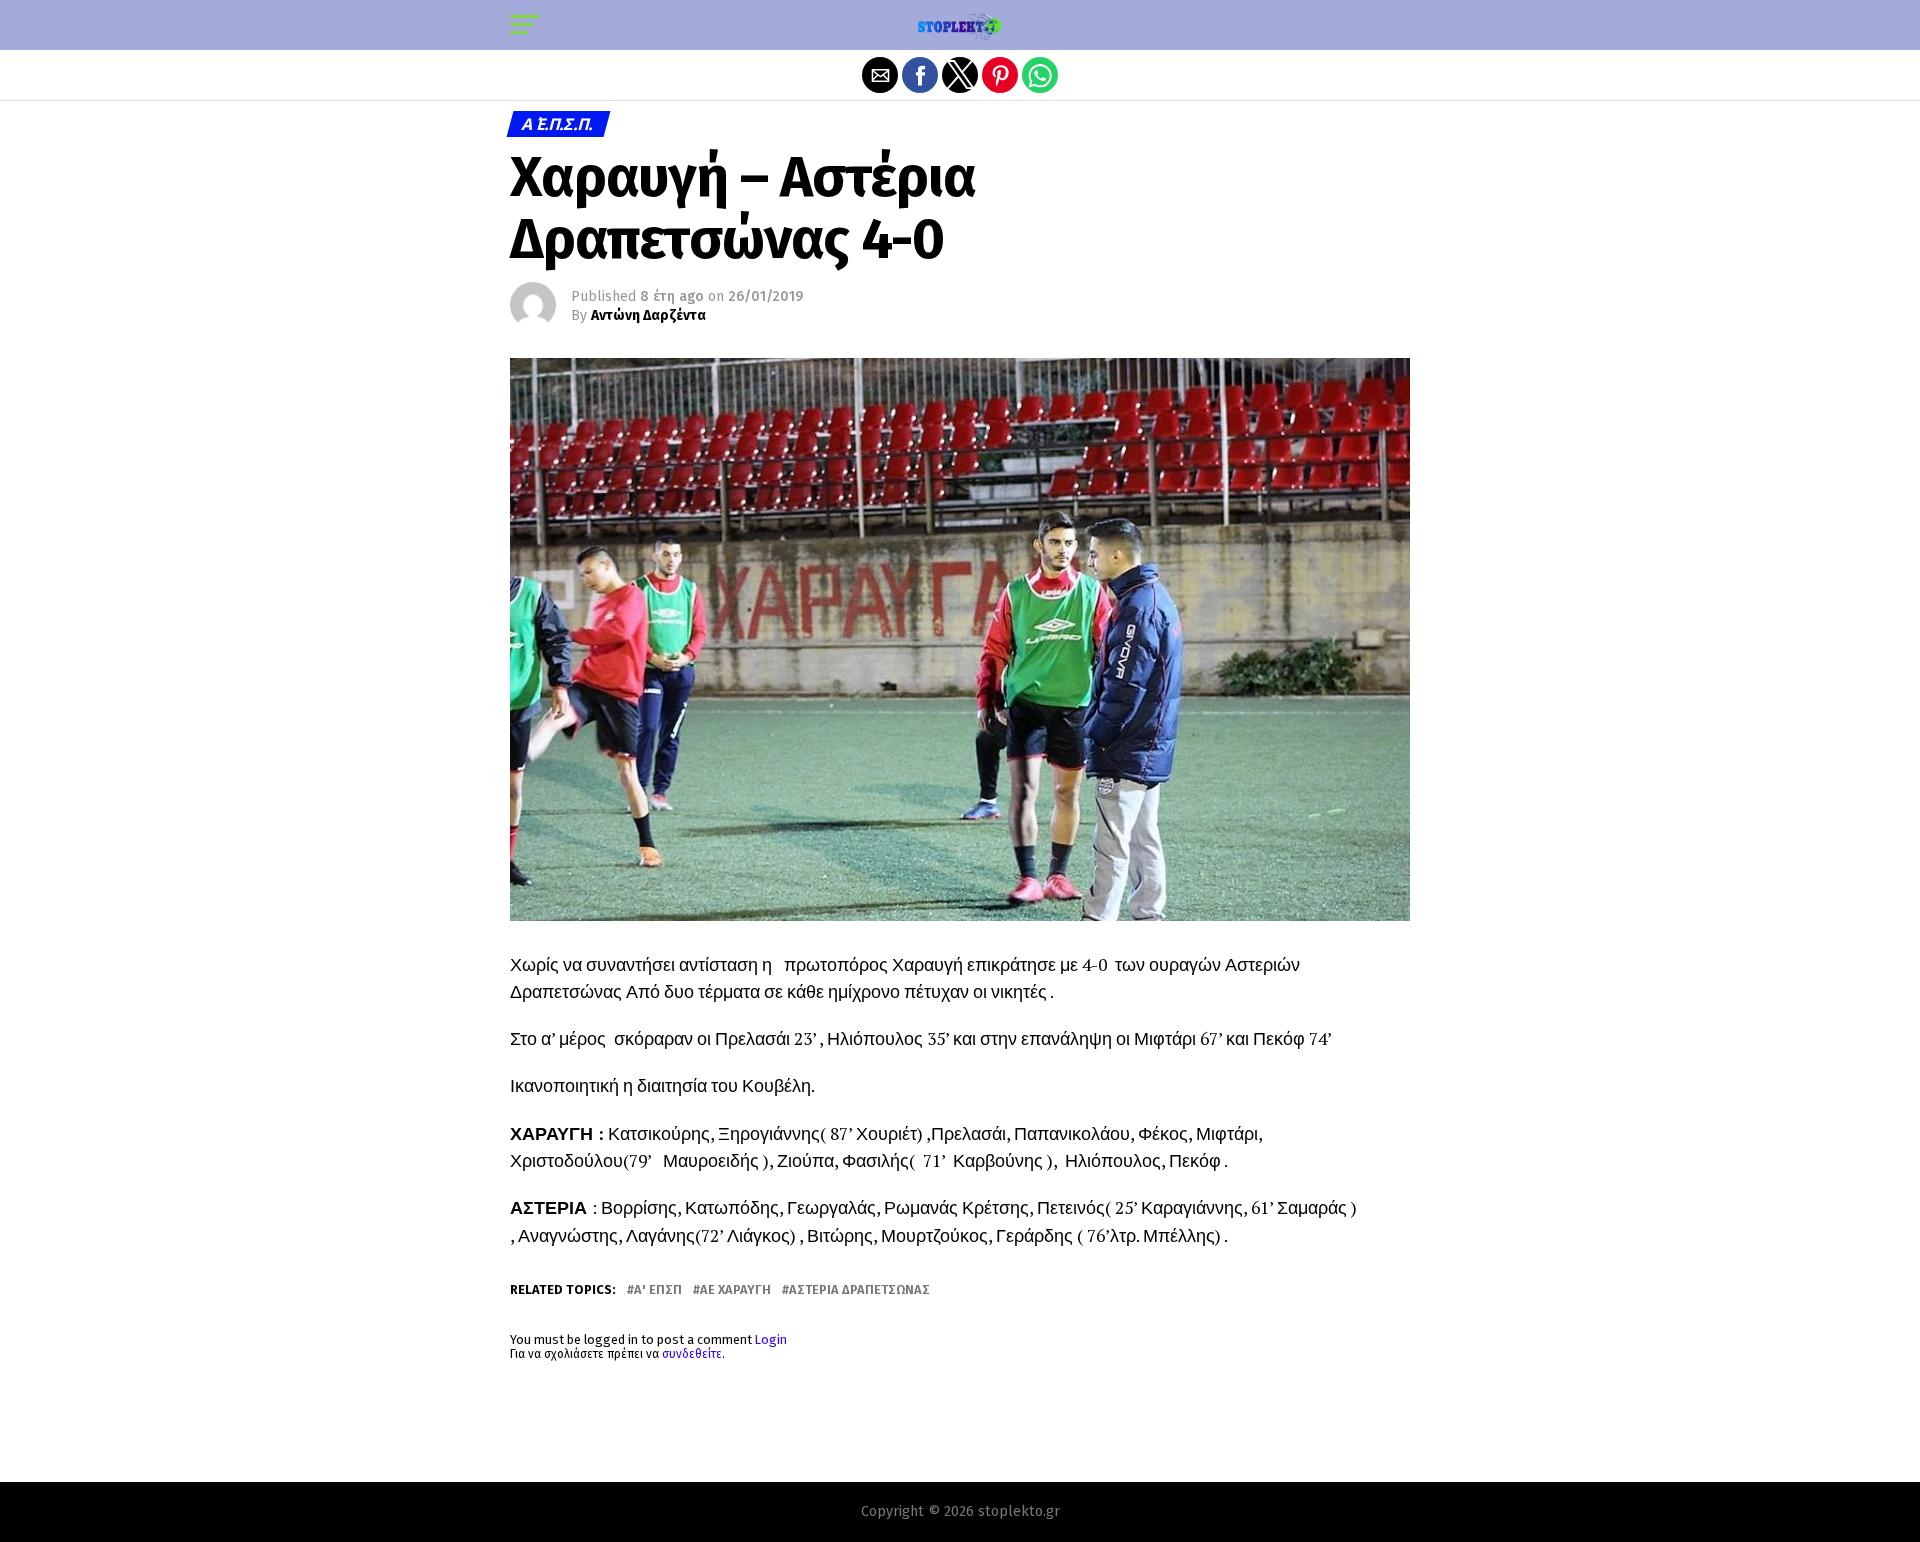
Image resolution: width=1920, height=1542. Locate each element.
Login (771, 1339)
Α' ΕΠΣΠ (658, 1290)
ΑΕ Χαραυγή (735, 1290)
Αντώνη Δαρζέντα (648, 315)
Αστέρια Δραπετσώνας (859, 1290)
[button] (525, 25)
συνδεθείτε (692, 1354)
